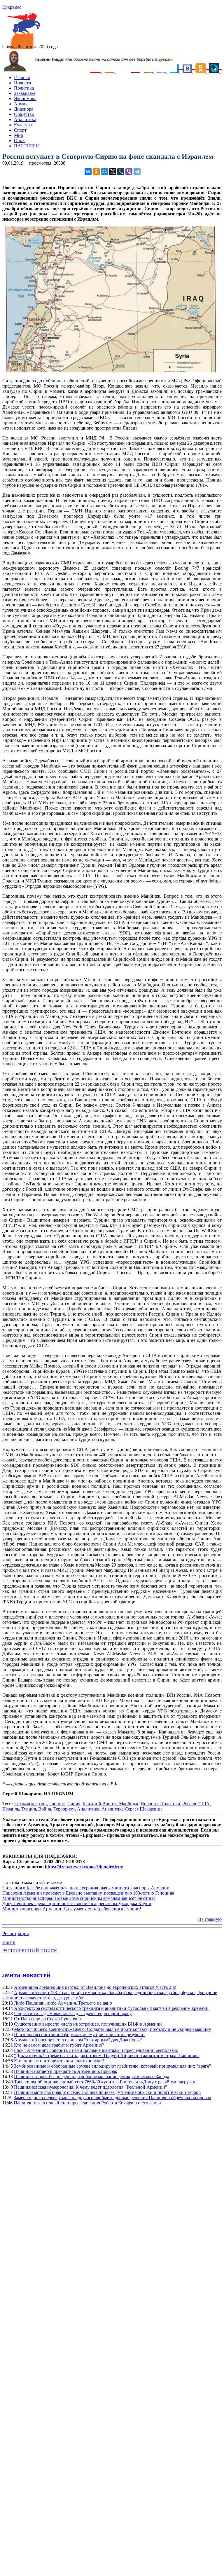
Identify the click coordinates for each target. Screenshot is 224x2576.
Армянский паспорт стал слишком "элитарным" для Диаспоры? (78, 2040)
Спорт (20, 130)
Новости (23, 83)
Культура (23, 125)
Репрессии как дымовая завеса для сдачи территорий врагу (73, 2013)
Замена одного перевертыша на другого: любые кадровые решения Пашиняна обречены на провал (112, 2098)
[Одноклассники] (96, 172)
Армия (21, 104)
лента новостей (27, 1975)
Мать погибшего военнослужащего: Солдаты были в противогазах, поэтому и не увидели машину (113, 2029)
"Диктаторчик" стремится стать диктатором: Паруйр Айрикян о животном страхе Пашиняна (107, 2056)
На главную (210, 1919)
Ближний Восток (100, 1804)
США (204, 1804)
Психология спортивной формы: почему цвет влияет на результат (79, 2035)
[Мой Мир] (104, 172)
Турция (29, 1809)
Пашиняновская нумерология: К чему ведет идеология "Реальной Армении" (91, 2087)
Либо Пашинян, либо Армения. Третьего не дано (63, 2003)
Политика (24, 88)
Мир (19, 135)
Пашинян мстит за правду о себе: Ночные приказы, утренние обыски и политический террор (107, 2092)
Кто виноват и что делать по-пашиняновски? (59, 2061)
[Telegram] (137, 172)
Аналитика (25, 120)
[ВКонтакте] (88, 172)
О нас (20, 141)
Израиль (11, 1809)
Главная (22, 77)
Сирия (74, 1804)
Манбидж (129, 1804)
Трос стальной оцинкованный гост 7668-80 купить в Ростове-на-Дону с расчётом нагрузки (105, 2082)
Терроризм (64, 1809)
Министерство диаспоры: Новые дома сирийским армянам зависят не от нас (79, 1898)
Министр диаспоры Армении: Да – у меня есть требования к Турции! (72, 1909)
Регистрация (16, 1934)
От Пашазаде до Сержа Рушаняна (47, 2019)
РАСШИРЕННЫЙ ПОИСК (30, 1951)
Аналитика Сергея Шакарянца (132, 1809)
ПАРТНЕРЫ (27, 146)
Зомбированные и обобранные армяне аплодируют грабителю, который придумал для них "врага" (113, 2066)
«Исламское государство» (40, 1804)
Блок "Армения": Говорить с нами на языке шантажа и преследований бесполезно (96, 2050)
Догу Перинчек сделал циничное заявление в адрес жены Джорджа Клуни (77, 1903)
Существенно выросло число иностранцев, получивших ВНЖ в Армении (88, 2024)
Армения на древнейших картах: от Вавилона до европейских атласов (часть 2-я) (95, 1987)
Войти (9, 1942)
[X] (113, 172)
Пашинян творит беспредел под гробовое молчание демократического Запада (92, 2077)
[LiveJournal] (121, 172)
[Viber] (129, 172)
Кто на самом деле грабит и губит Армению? (59, 2045)
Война (45, 1809)
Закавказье (25, 93)
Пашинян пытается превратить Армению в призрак (66, 2071)
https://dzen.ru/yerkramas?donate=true (84, 1867)
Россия (189, 1804)
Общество (24, 114)
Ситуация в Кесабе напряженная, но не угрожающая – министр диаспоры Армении (86, 1888)
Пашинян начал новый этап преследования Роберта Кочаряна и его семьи (87, 2103)
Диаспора (24, 109)
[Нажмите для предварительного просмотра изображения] (112, 371)
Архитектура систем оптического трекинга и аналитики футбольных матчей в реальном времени (111, 2008)
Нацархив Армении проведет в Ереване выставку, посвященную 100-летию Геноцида (88, 1893)
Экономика (25, 98)
